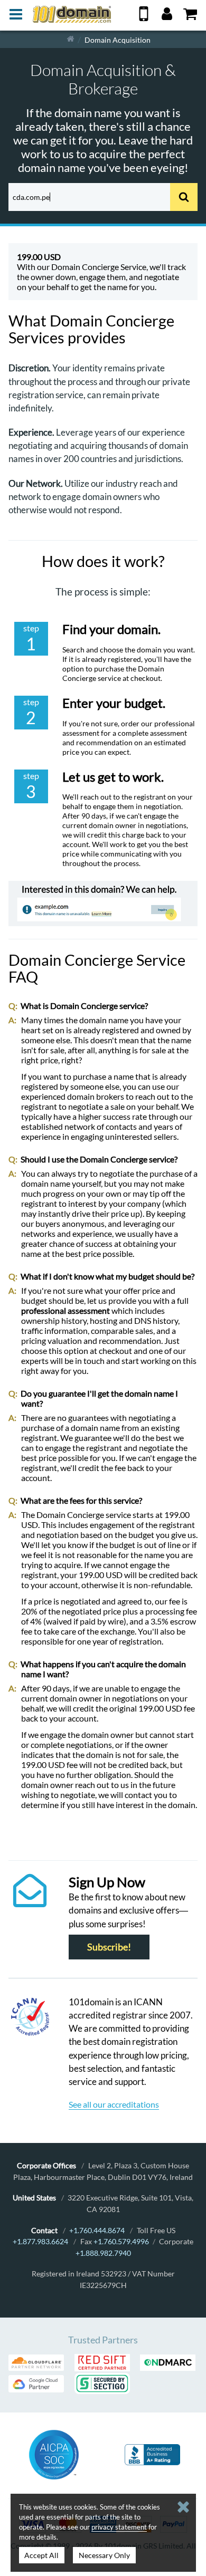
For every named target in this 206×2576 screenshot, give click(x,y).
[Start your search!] (184, 197)
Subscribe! (109, 1947)
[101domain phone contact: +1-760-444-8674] (144, 18)
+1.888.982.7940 (103, 2253)
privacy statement (119, 2527)
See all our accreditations (114, 2104)
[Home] (71, 39)
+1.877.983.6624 (40, 2241)
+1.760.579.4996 (121, 2241)
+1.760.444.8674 (97, 2230)
